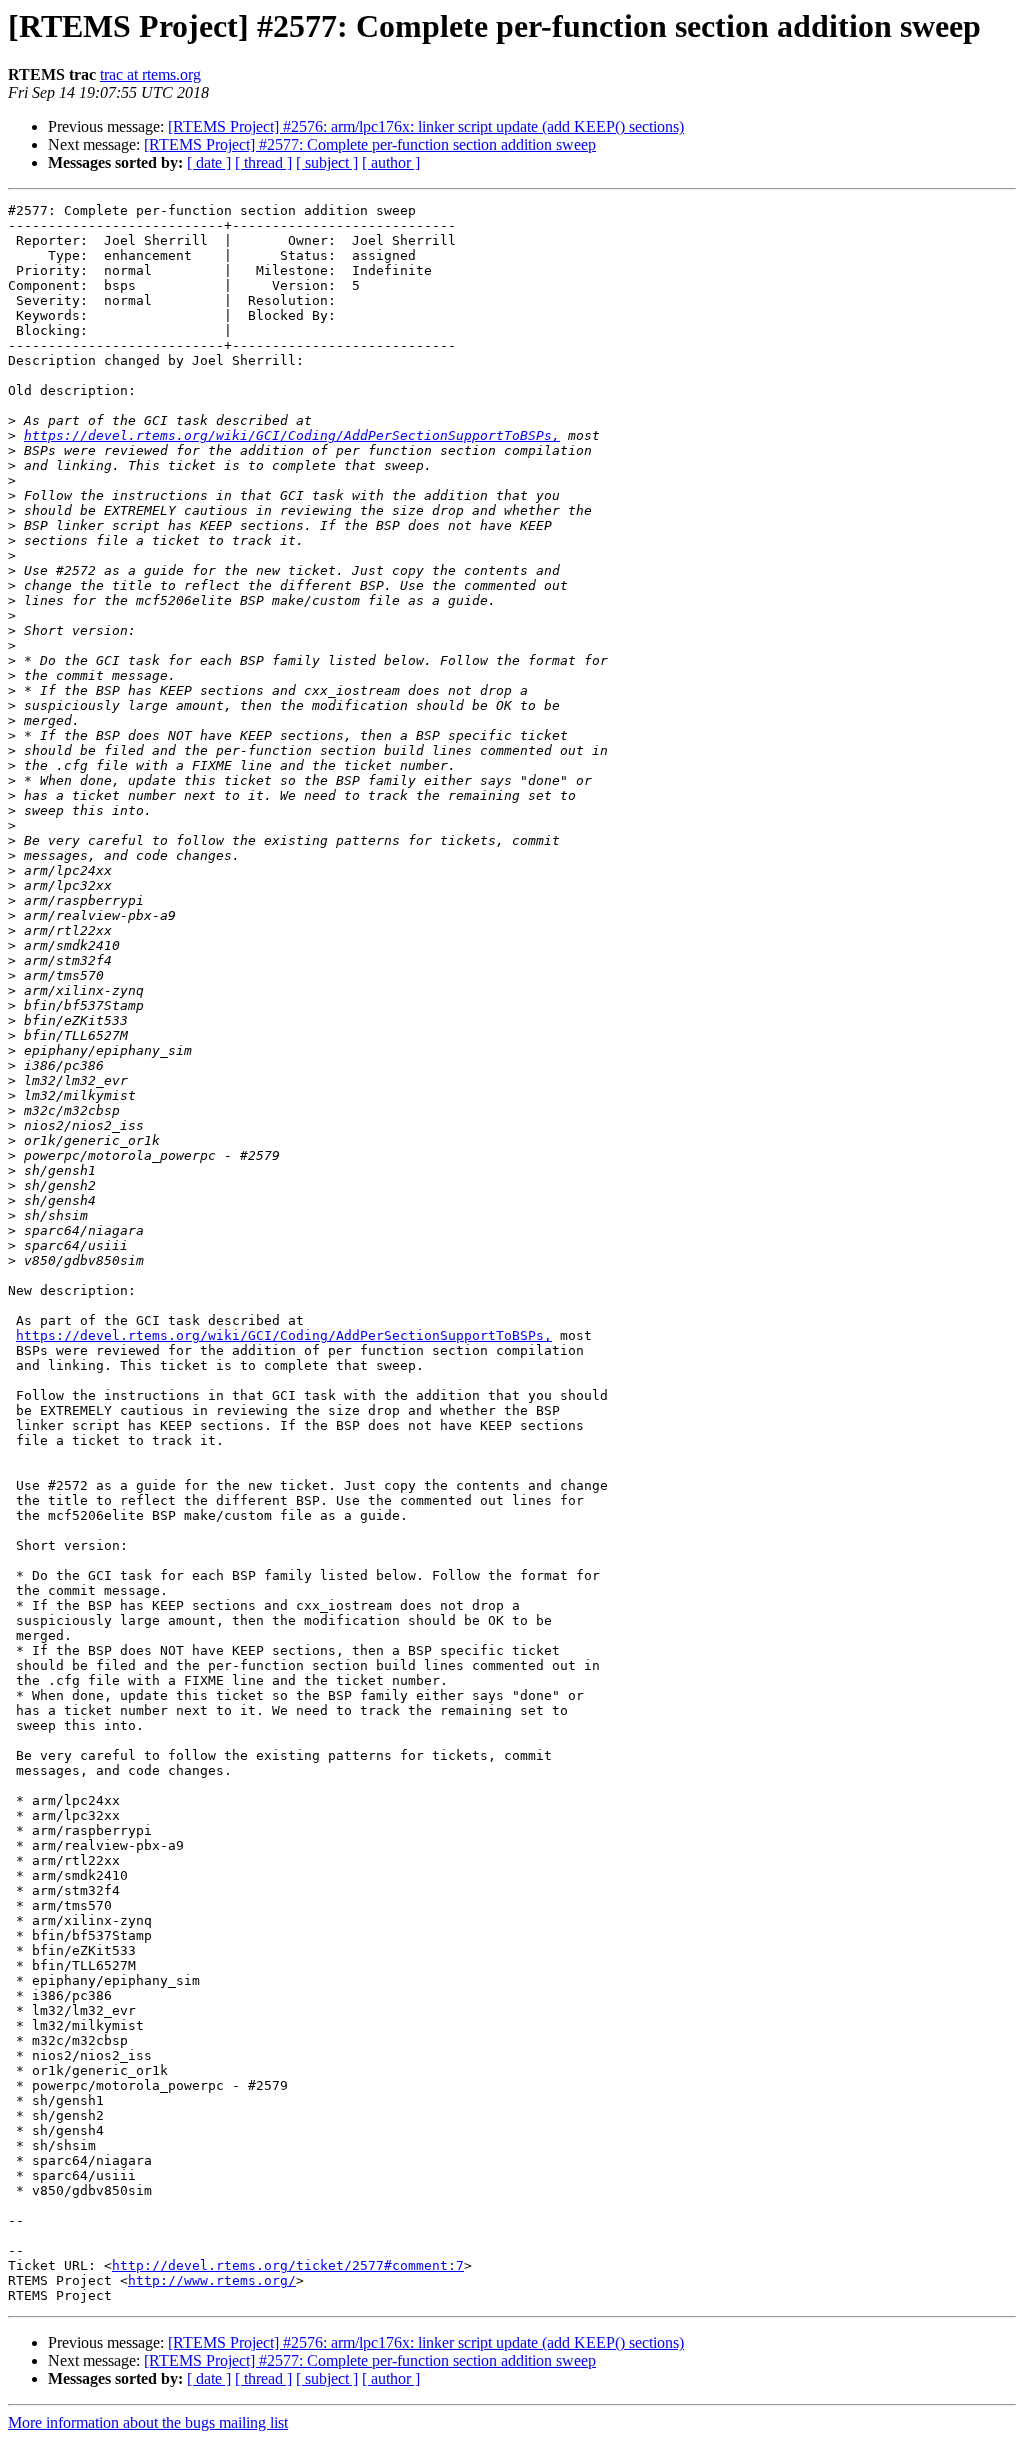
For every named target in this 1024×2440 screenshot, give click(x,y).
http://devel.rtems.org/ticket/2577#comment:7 (288, 2265)
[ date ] (209, 162)
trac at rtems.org (150, 74)
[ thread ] (263, 162)
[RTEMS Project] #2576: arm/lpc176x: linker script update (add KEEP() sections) (426, 126)
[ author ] (391, 162)
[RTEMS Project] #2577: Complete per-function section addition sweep (370, 144)
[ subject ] (327, 162)
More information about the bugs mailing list (148, 2422)
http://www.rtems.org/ (212, 2280)
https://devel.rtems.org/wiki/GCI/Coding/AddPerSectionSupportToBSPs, (292, 435)
